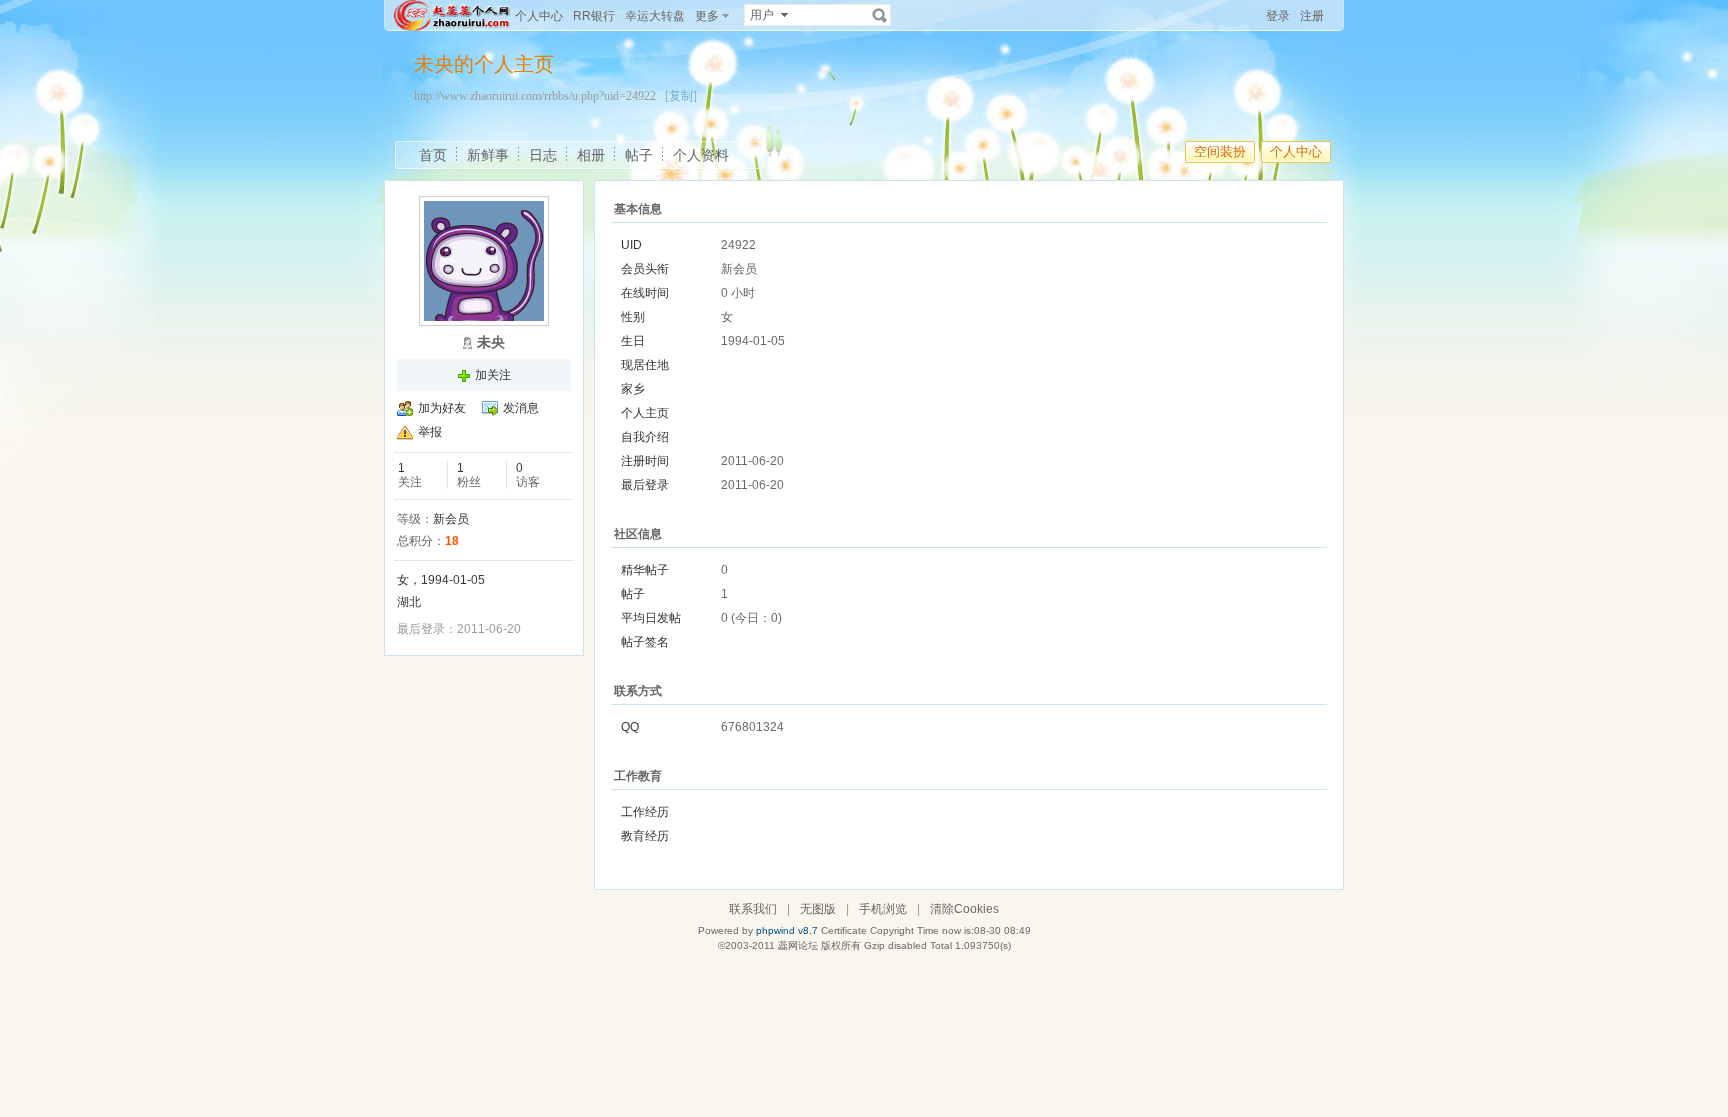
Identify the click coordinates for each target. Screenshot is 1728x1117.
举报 (430, 432)
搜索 (880, 15)
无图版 (818, 909)
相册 (591, 155)
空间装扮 (1220, 151)
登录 (1278, 16)
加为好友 (442, 408)
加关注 (493, 375)
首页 (433, 155)
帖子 (639, 155)
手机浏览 (883, 909)
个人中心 (539, 16)
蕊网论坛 (798, 945)
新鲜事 (488, 155)
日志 (543, 155)
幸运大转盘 (655, 16)
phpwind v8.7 (787, 930)
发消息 (521, 408)
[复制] (681, 96)
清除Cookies (964, 909)
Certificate (844, 930)
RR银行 (594, 16)
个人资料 (701, 155)
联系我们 (753, 909)
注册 (1312, 16)
